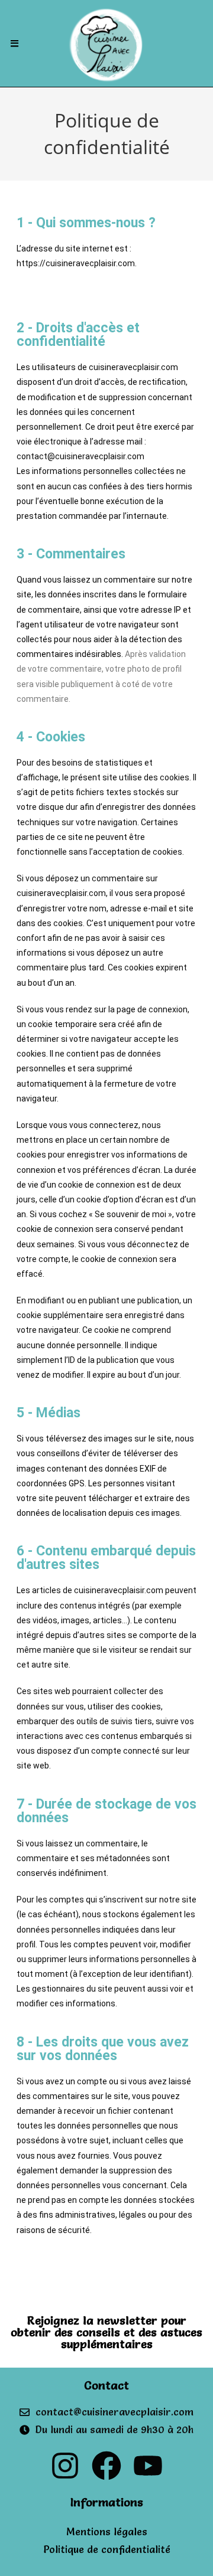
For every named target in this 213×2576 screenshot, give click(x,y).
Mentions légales (107, 2531)
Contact (106, 2385)
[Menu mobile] (15, 43)
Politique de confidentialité (107, 2549)
